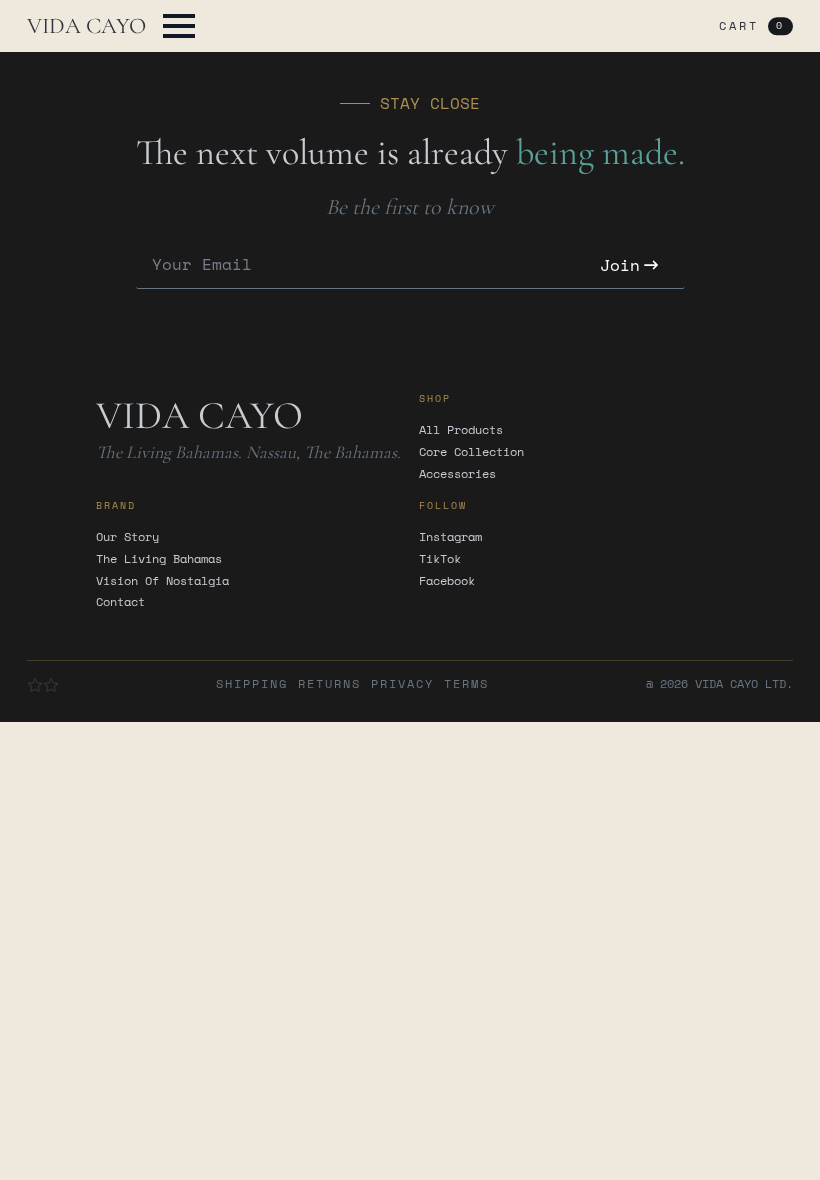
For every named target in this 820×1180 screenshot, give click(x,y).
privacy (402, 684)
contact (120, 602)
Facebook (447, 581)
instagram (450, 537)
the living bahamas (159, 559)
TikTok (440, 559)
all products (461, 430)
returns (329, 684)
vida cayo (86, 25)
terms (466, 684)
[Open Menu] (179, 26)
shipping (252, 684)
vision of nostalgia (162, 581)
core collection (471, 452)
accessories (457, 474)
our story (127, 537)
